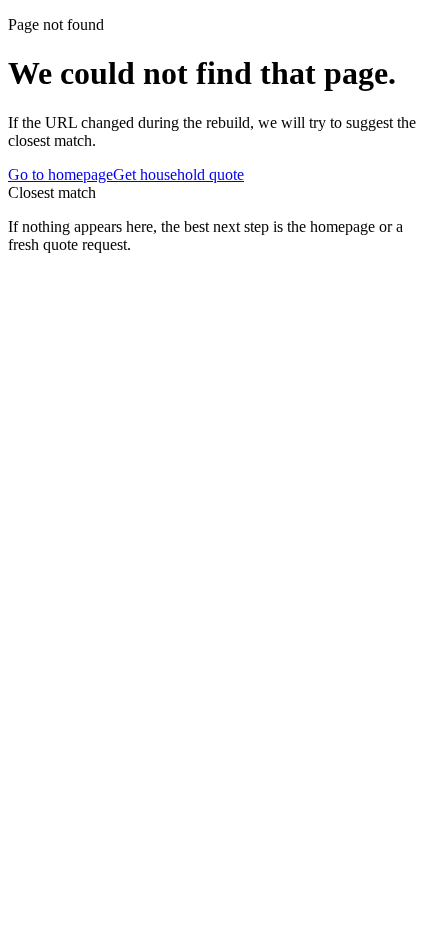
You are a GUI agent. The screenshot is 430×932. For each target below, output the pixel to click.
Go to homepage (60, 174)
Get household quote (178, 174)
